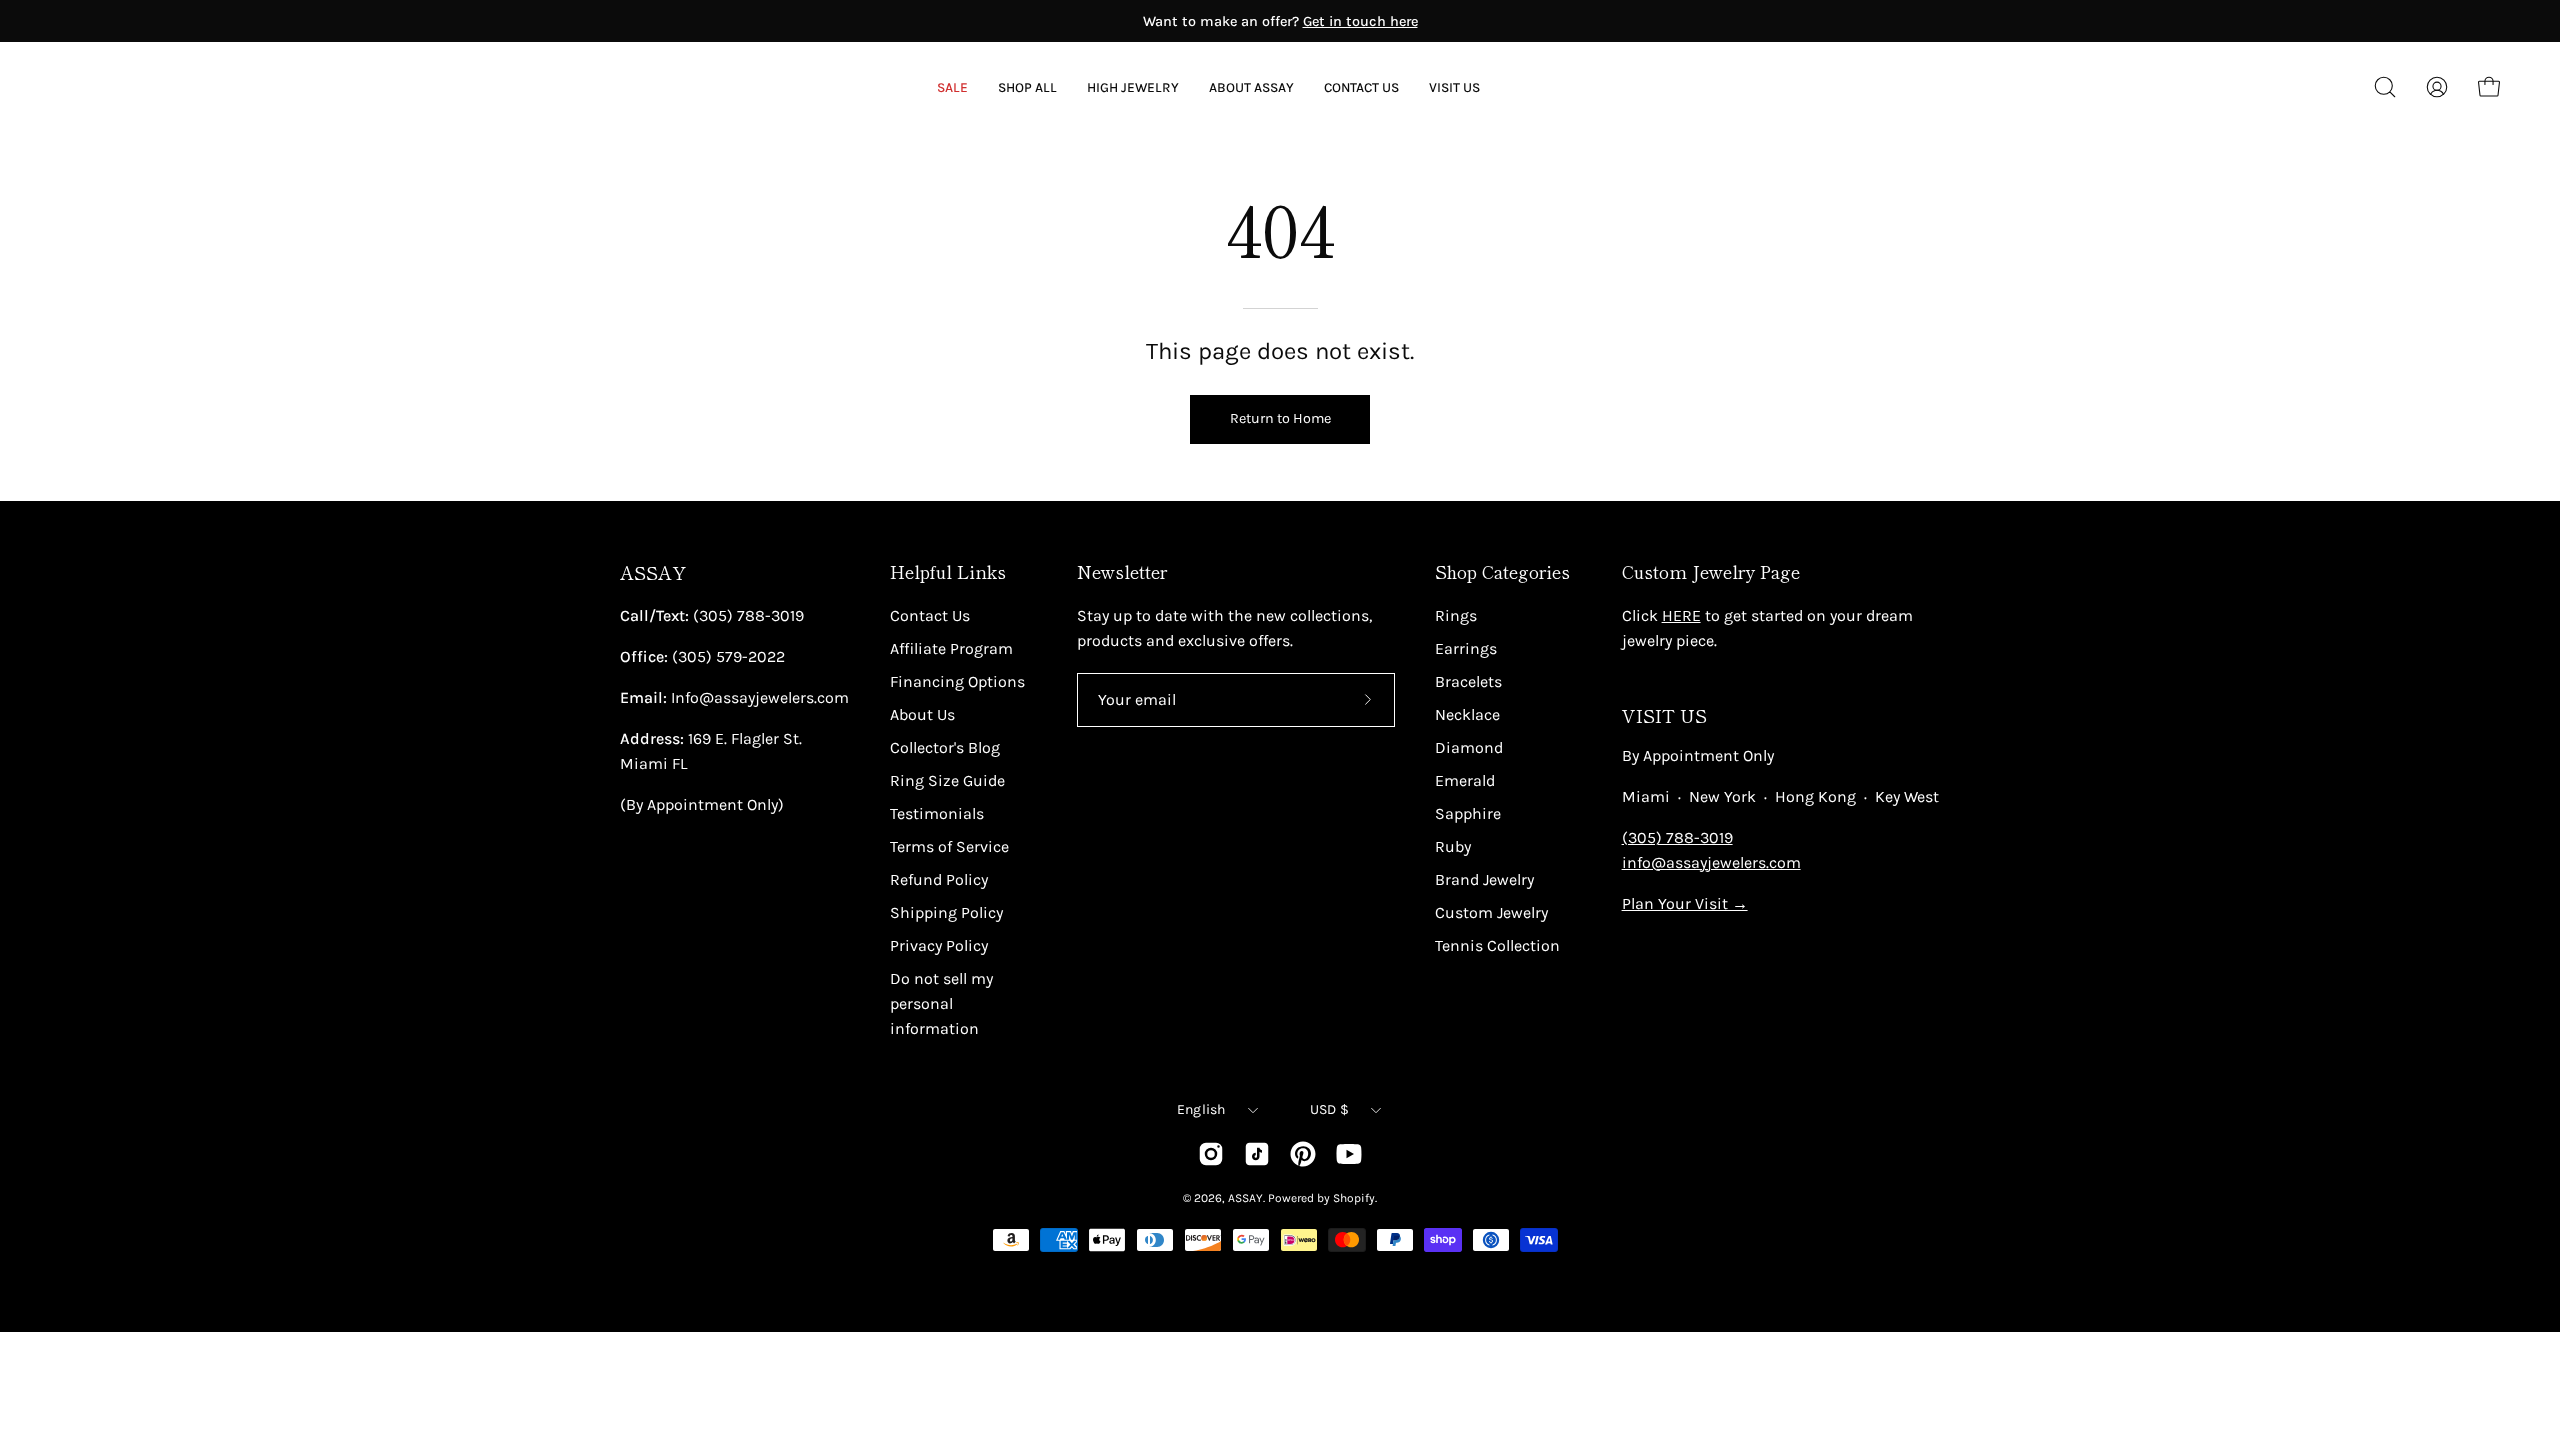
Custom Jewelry (1491, 912)
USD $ (1329, 1109)
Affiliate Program (951, 648)
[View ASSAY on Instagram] (1211, 1154)
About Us (922, 714)
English (1201, 1109)
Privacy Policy (939, 945)
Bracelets (1468, 681)
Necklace (1467, 714)
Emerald (1465, 780)
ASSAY (653, 572)
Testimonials (937, 813)
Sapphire (1468, 813)
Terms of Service (949, 846)
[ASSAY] (150, 87)
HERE (1681, 615)
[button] (1251, 87)
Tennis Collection (1497, 945)
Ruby (1453, 846)
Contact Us (930, 615)
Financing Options (957, 681)
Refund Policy (939, 879)
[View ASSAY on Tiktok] (1257, 1154)
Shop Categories (1502, 572)
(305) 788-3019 (1677, 837)
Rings (1456, 615)
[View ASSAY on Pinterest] (1303, 1154)
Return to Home (1280, 418)
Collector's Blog (945, 747)
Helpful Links (948, 572)
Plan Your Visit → (1685, 903)
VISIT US (1664, 715)
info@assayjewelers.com (1711, 862)
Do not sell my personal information (941, 1003)
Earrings (1466, 648)
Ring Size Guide (947, 780)
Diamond (1469, 747)
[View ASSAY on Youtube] (1349, 1154)
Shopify (1354, 1198)
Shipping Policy (946, 912)
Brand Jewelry (1484, 879)
